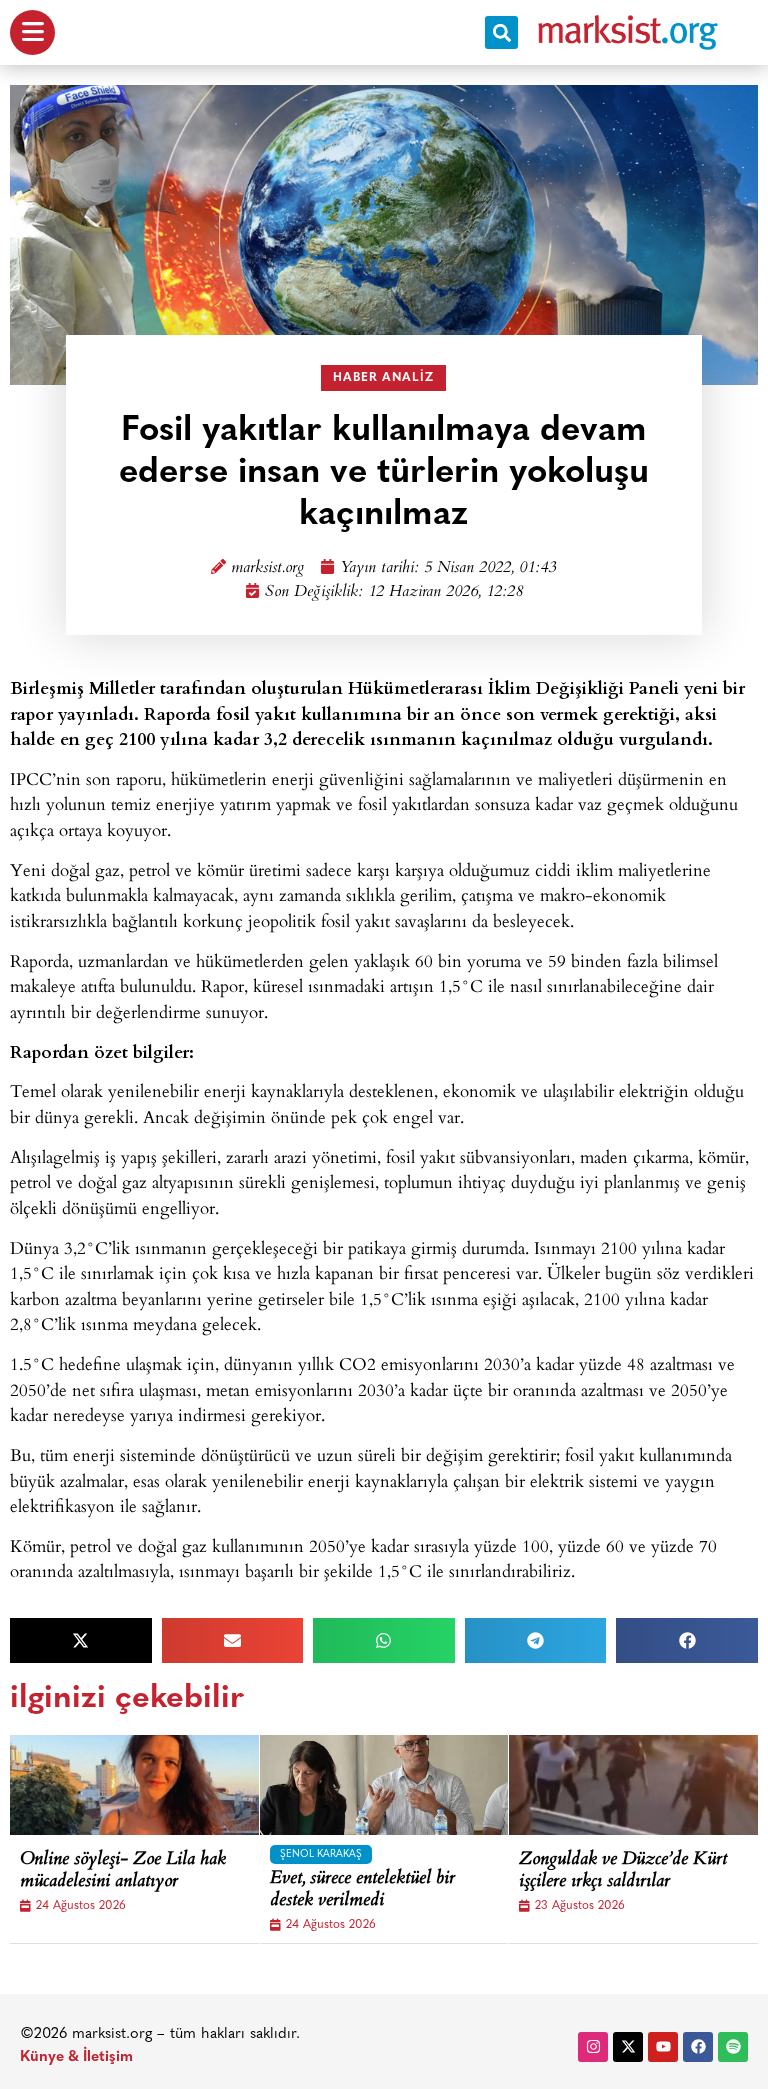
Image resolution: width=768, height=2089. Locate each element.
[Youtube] (663, 2047)
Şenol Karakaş (321, 1854)
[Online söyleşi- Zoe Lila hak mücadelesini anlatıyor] (160, 1785)
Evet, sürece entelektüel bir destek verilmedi (362, 1890)
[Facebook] (698, 2047)
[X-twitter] (628, 2047)
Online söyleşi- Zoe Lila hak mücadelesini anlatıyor (123, 1871)
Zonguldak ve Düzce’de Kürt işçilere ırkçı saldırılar (623, 1871)
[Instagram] (593, 2047)
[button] (501, 32)
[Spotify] (733, 2047)
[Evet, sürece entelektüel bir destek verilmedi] (410, 1785)
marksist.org (267, 568)
